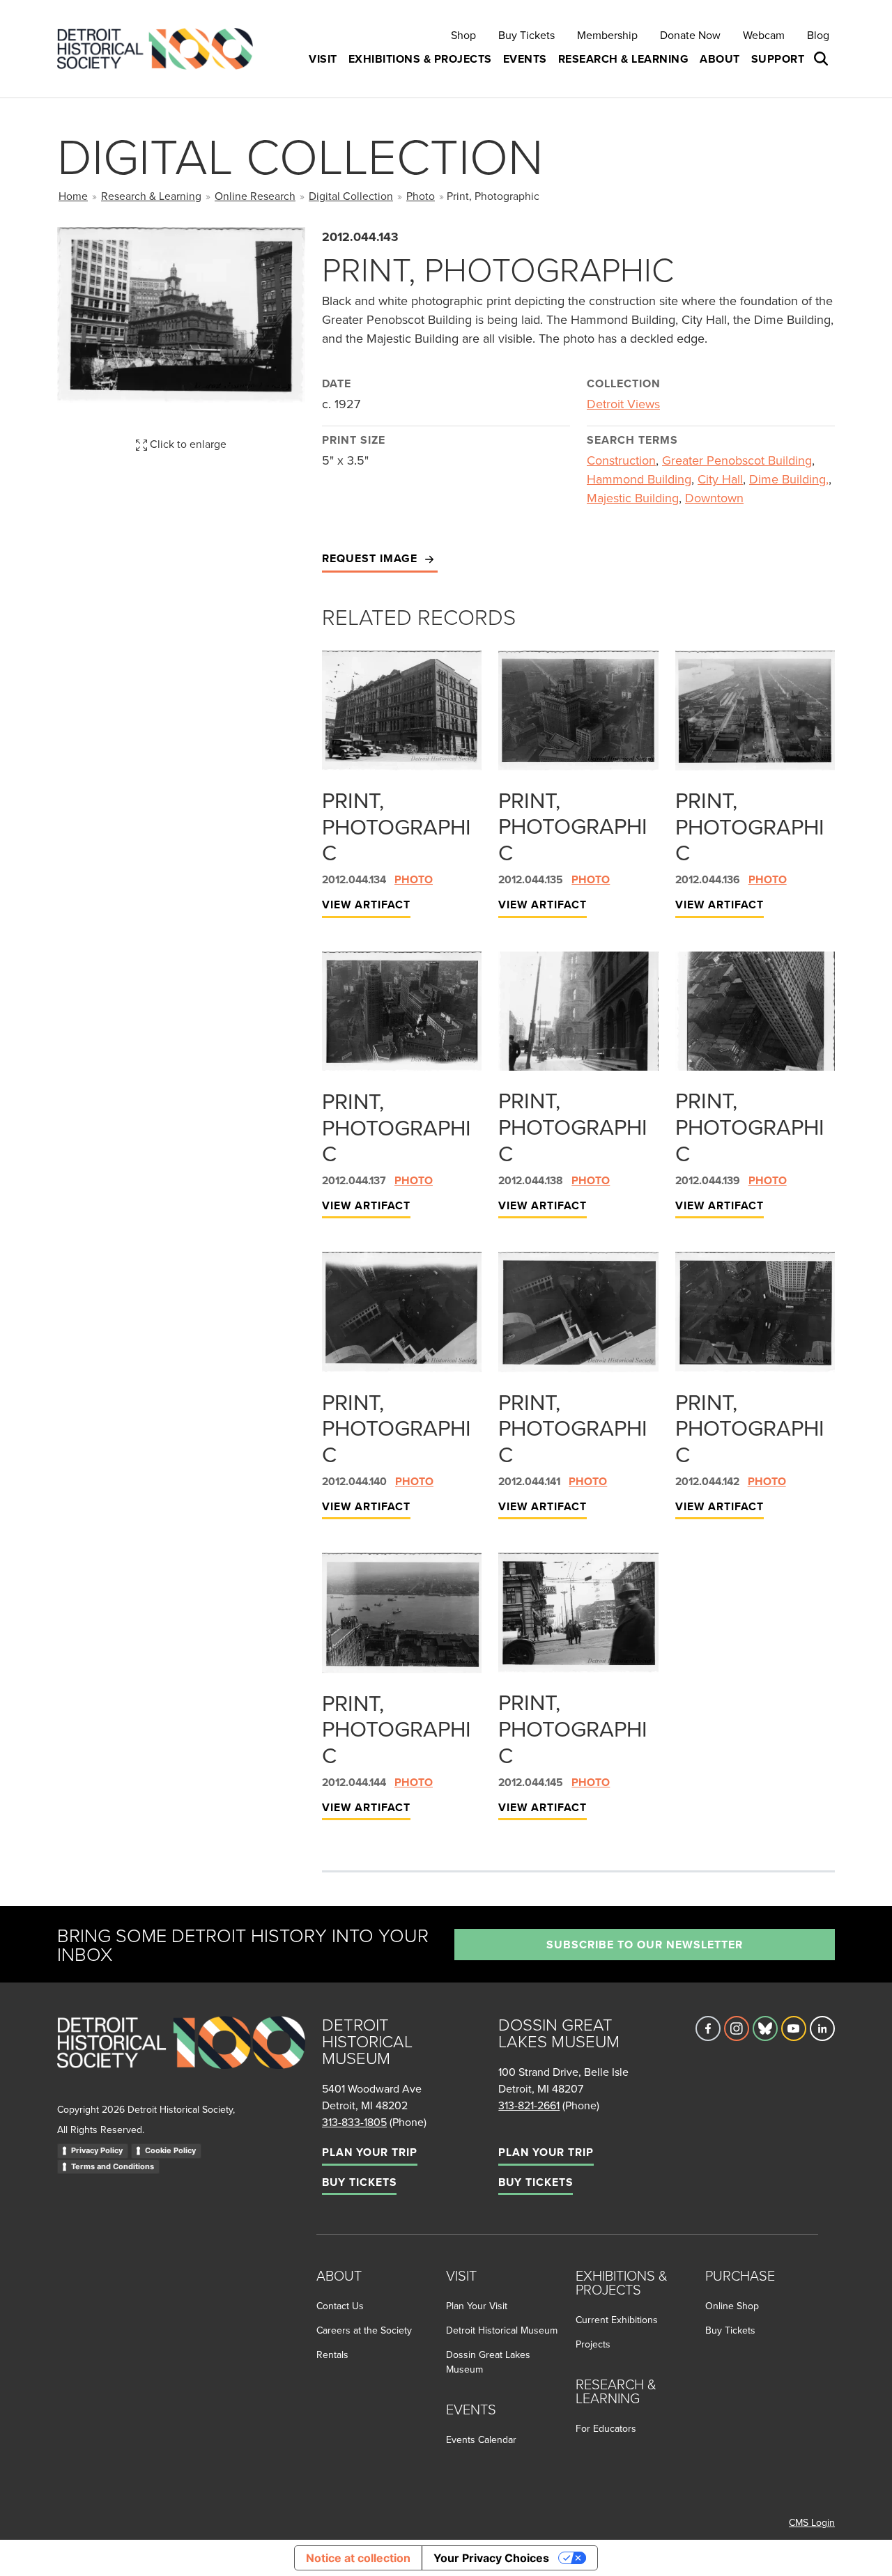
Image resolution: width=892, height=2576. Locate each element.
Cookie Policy (170, 2150)
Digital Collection (351, 196)
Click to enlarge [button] (187, 444)
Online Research (255, 196)
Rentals (332, 2354)
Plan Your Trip (370, 2152)
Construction (621, 460)
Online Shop (732, 2306)
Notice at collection (358, 2558)
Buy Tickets (526, 35)
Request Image (371, 558)
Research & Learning (151, 196)
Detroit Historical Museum (502, 2330)
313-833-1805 (354, 2122)
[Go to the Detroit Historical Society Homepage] (161, 49)
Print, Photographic (397, 826)
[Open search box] (822, 59)
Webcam (764, 35)
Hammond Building (639, 479)
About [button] (720, 59)
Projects (593, 2344)
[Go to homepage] (181, 2058)
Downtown (714, 498)
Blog (818, 35)
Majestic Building (633, 498)
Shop (463, 35)
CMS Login (812, 2522)
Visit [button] (323, 59)
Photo (421, 196)
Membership (607, 35)
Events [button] (525, 59)
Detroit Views (623, 404)
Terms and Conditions (113, 2166)
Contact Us (340, 2306)
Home (73, 196)
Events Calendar (481, 2439)
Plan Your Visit (477, 2306)
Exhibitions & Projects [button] (420, 59)
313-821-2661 (529, 2105)
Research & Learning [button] (624, 59)
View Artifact (366, 905)
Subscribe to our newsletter (645, 1945)
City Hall (720, 479)
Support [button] (778, 59)
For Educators (606, 2428)
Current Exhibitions (617, 2320)
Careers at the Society (364, 2330)
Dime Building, (789, 479)
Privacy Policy (97, 2150)
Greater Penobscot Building (737, 460)
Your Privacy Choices (491, 2558)
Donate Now (690, 35)
